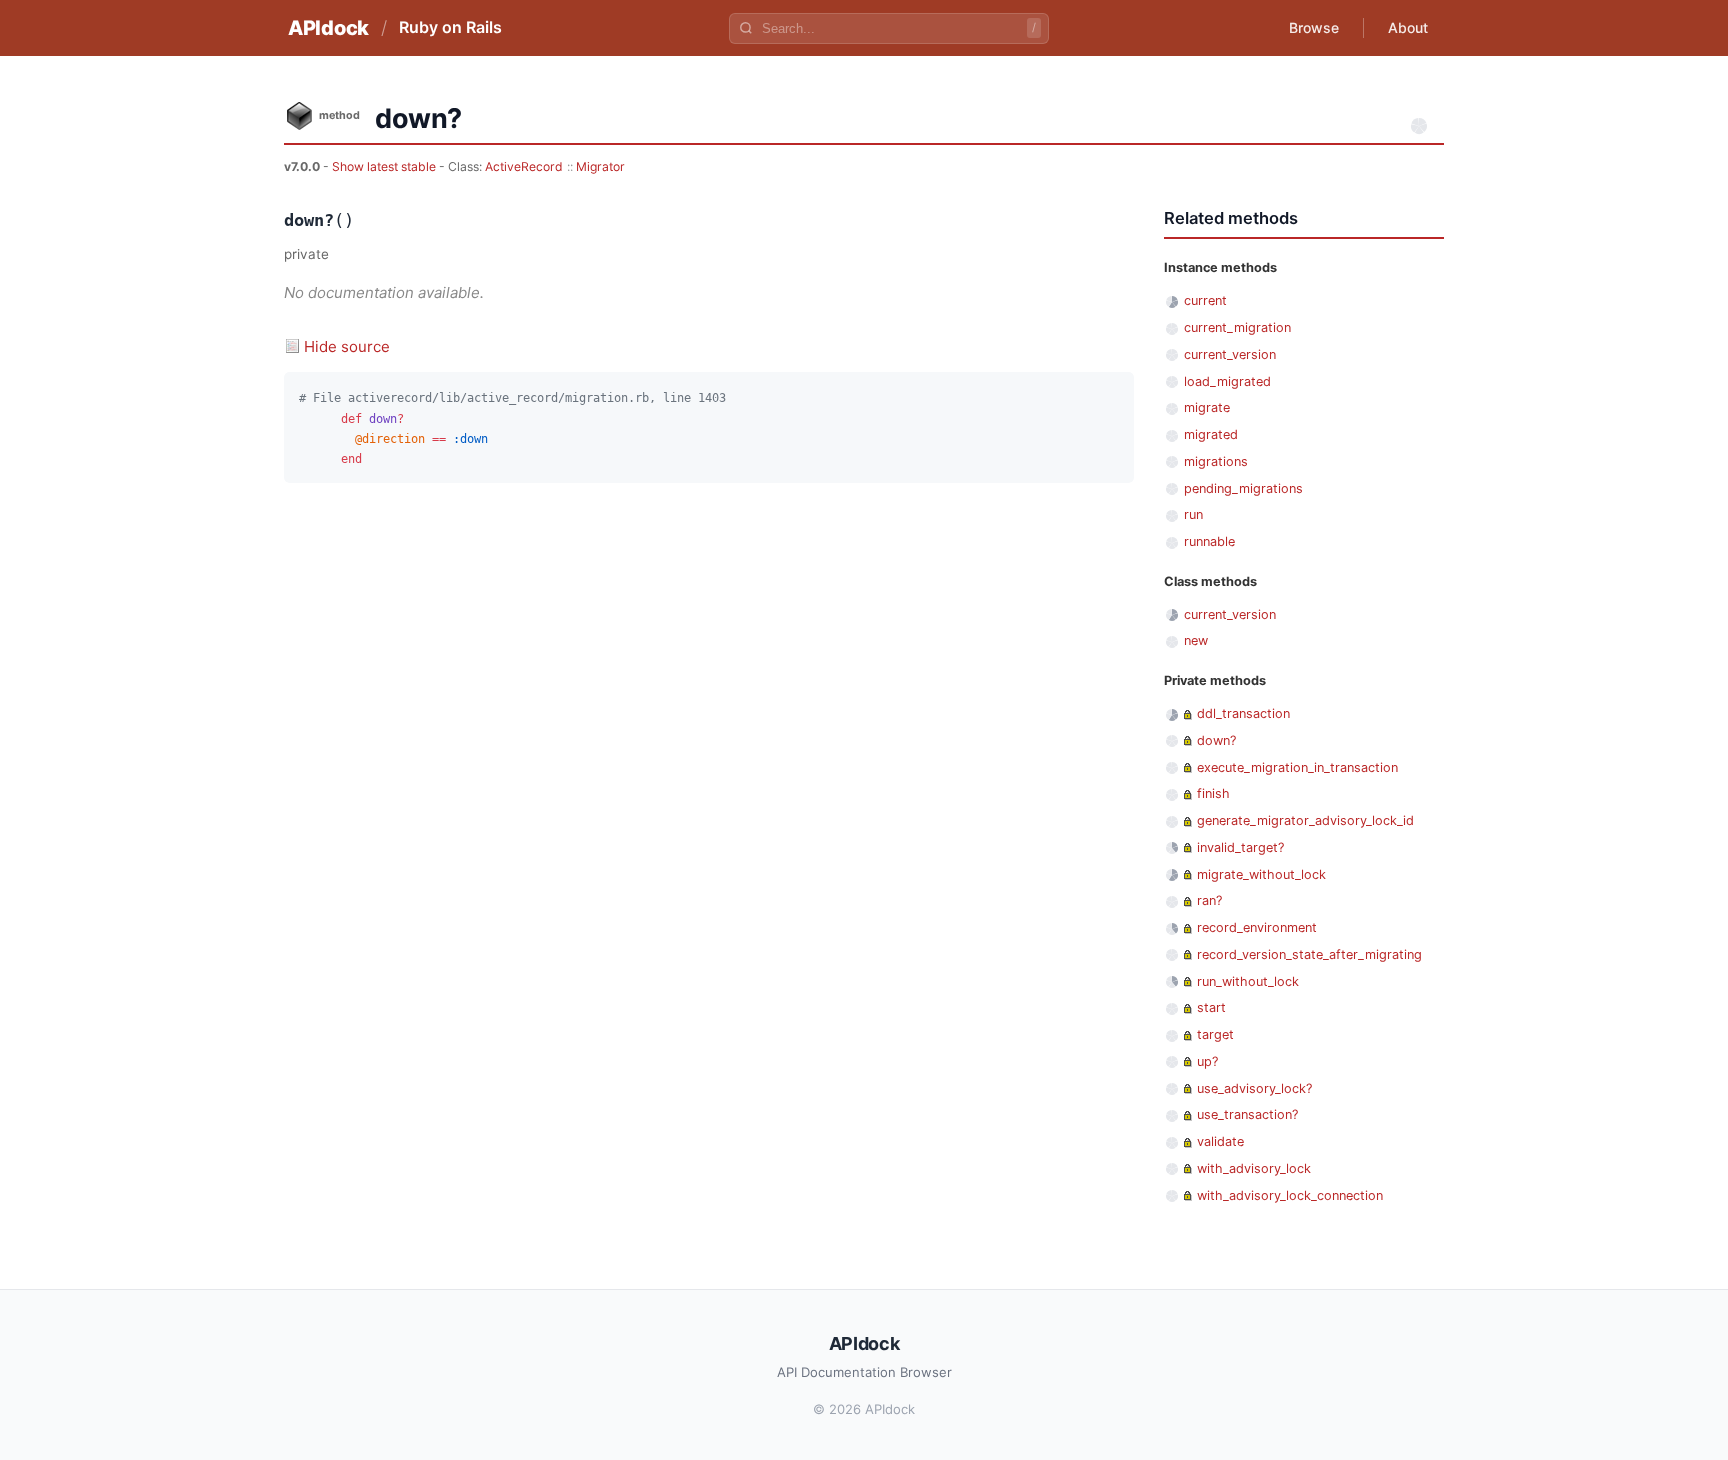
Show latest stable (385, 166)
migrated (1211, 434)
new (1196, 640)
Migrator (600, 166)
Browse (1314, 27)
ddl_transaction (1243, 713)
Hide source (347, 346)
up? (1207, 1061)
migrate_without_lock (1261, 874)
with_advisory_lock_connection (1290, 1195)
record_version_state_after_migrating (1309, 954)
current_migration (1237, 327)
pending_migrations (1243, 488)
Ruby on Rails (450, 27)
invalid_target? (1240, 847)
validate (1220, 1141)
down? (1216, 740)
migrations (1216, 461)
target (1215, 1034)
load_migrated (1227, 381)
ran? (1209, 900)
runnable (1209, 541)
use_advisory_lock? (1254, 1088)
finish (1213, 793)
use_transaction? (1247, 1114)
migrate (1207, 407)
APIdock (328, 28)
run (1193, 514)
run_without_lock (1248, 981)
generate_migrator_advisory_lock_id (1305, 820)
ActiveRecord (524, 166)
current (1205, 300)
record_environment (1257, 927)
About (1408, 27)
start (1211, 1007)
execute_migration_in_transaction (1297, 767)
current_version (1230, 354)
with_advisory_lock (1254, 1168)
